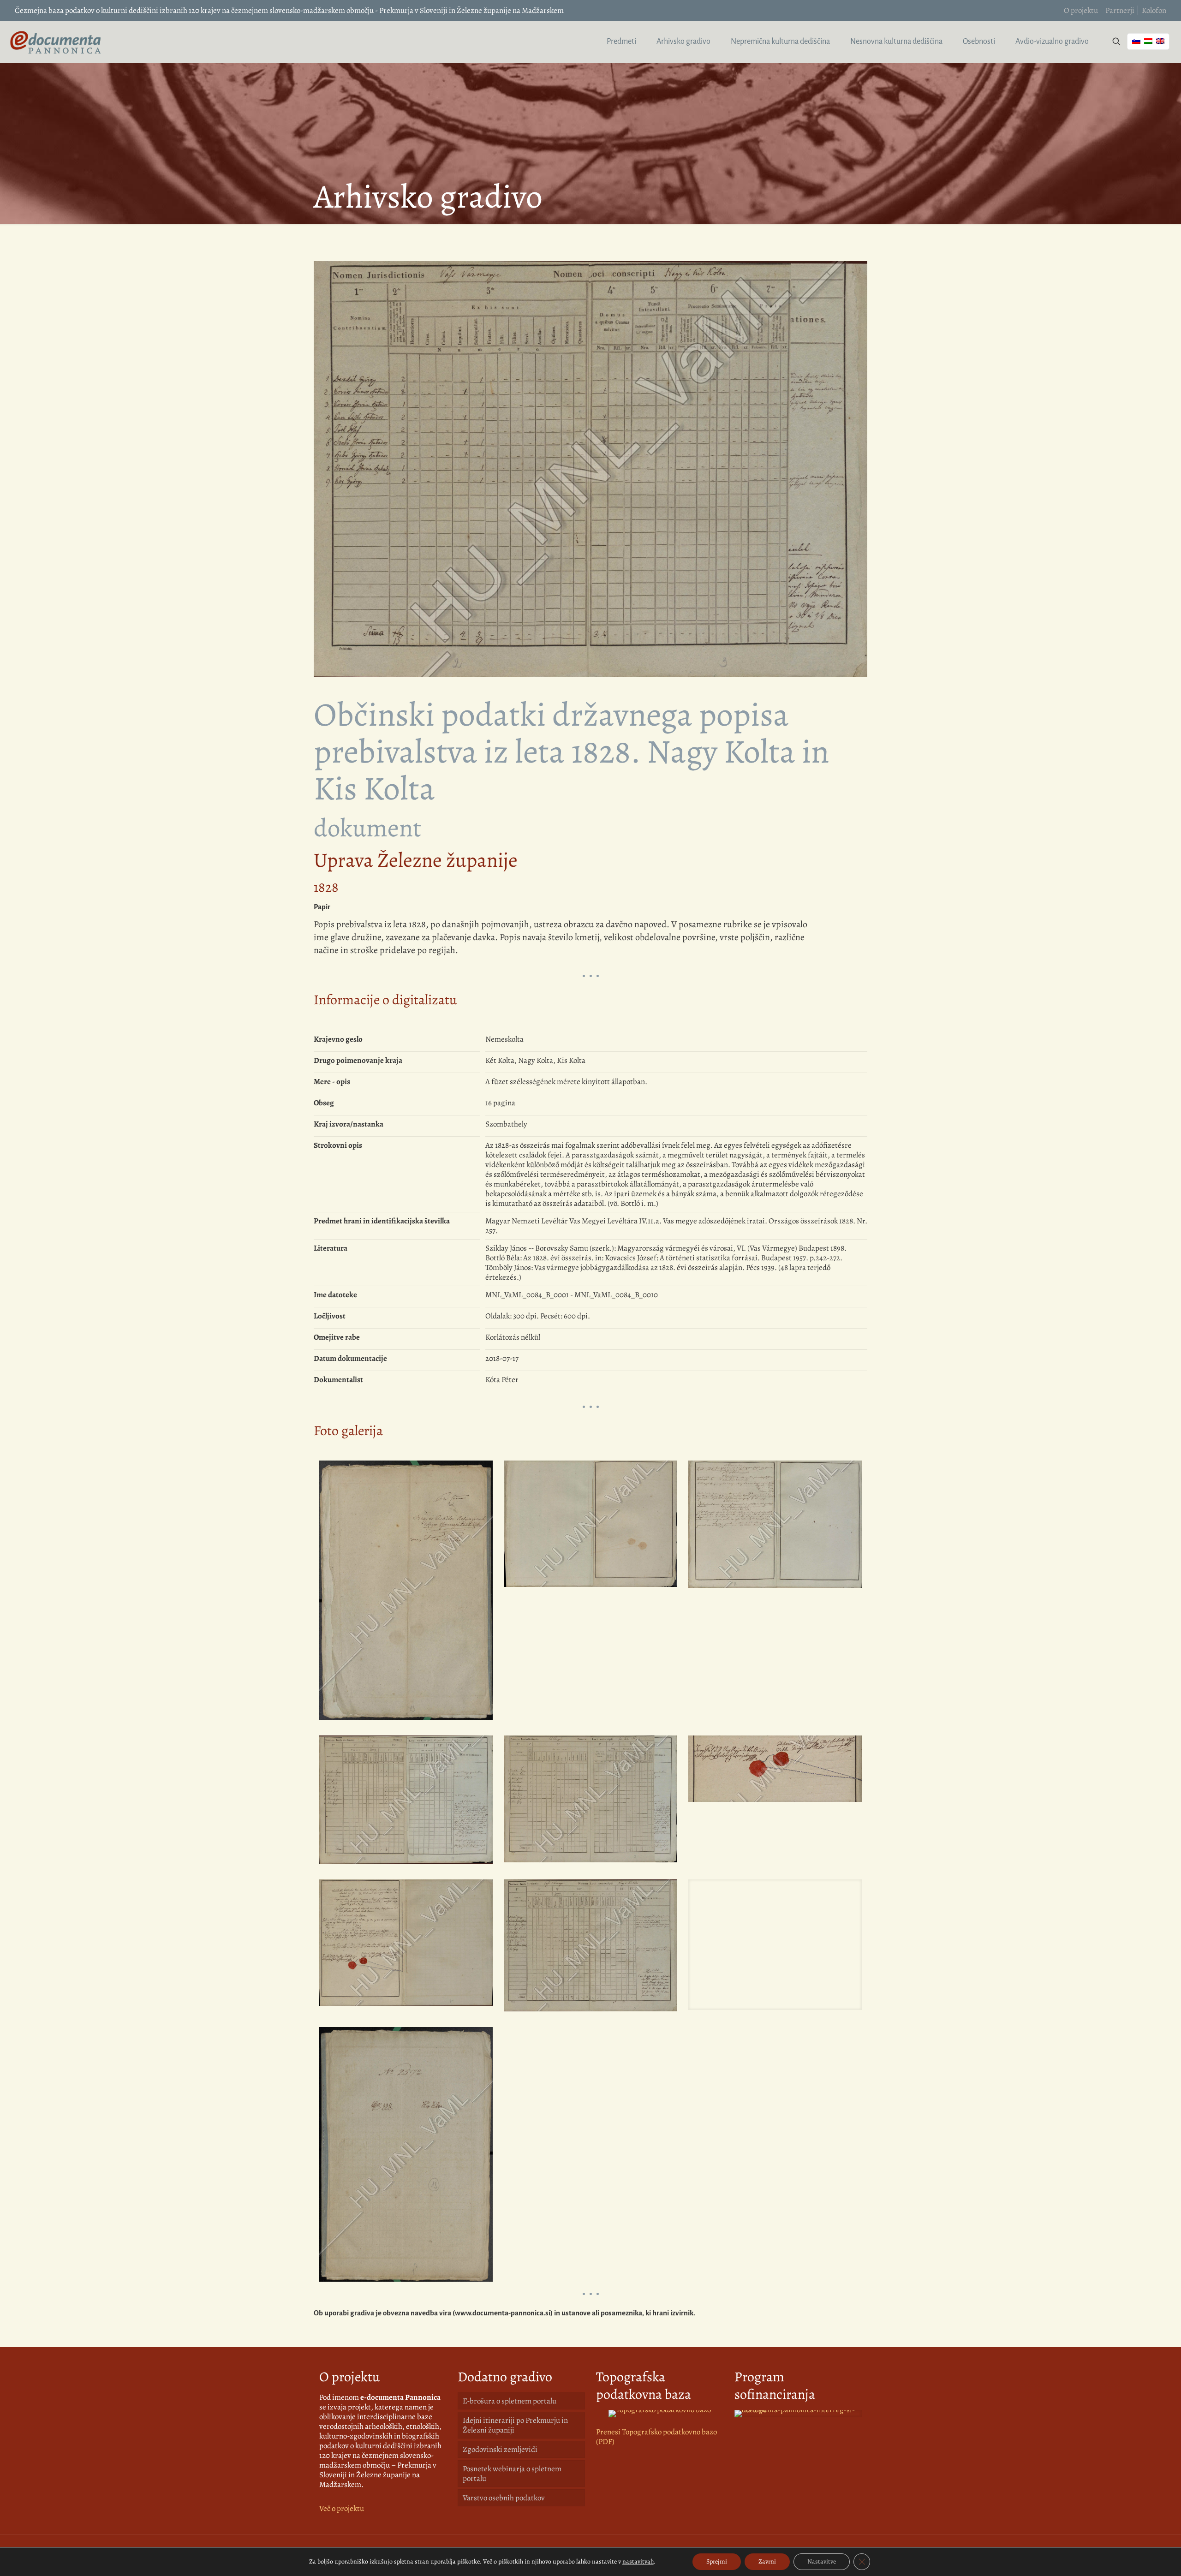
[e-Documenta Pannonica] (55, 42)
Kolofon (1154, 10)
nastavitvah (638, 2562)
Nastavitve (822, 2561)
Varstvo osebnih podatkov (504, 2498)
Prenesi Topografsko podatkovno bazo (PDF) (656, 2437)
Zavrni (767, 2561)
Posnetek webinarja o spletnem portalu (512, 2474)
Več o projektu (342, 2508)
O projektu (1081, 10)
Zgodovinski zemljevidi (500, 2449)
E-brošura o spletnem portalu (510, 2401)
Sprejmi (717, 2561)
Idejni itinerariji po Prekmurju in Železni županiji (515, 2425)
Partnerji (1120, 10)
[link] (660, 2414)
